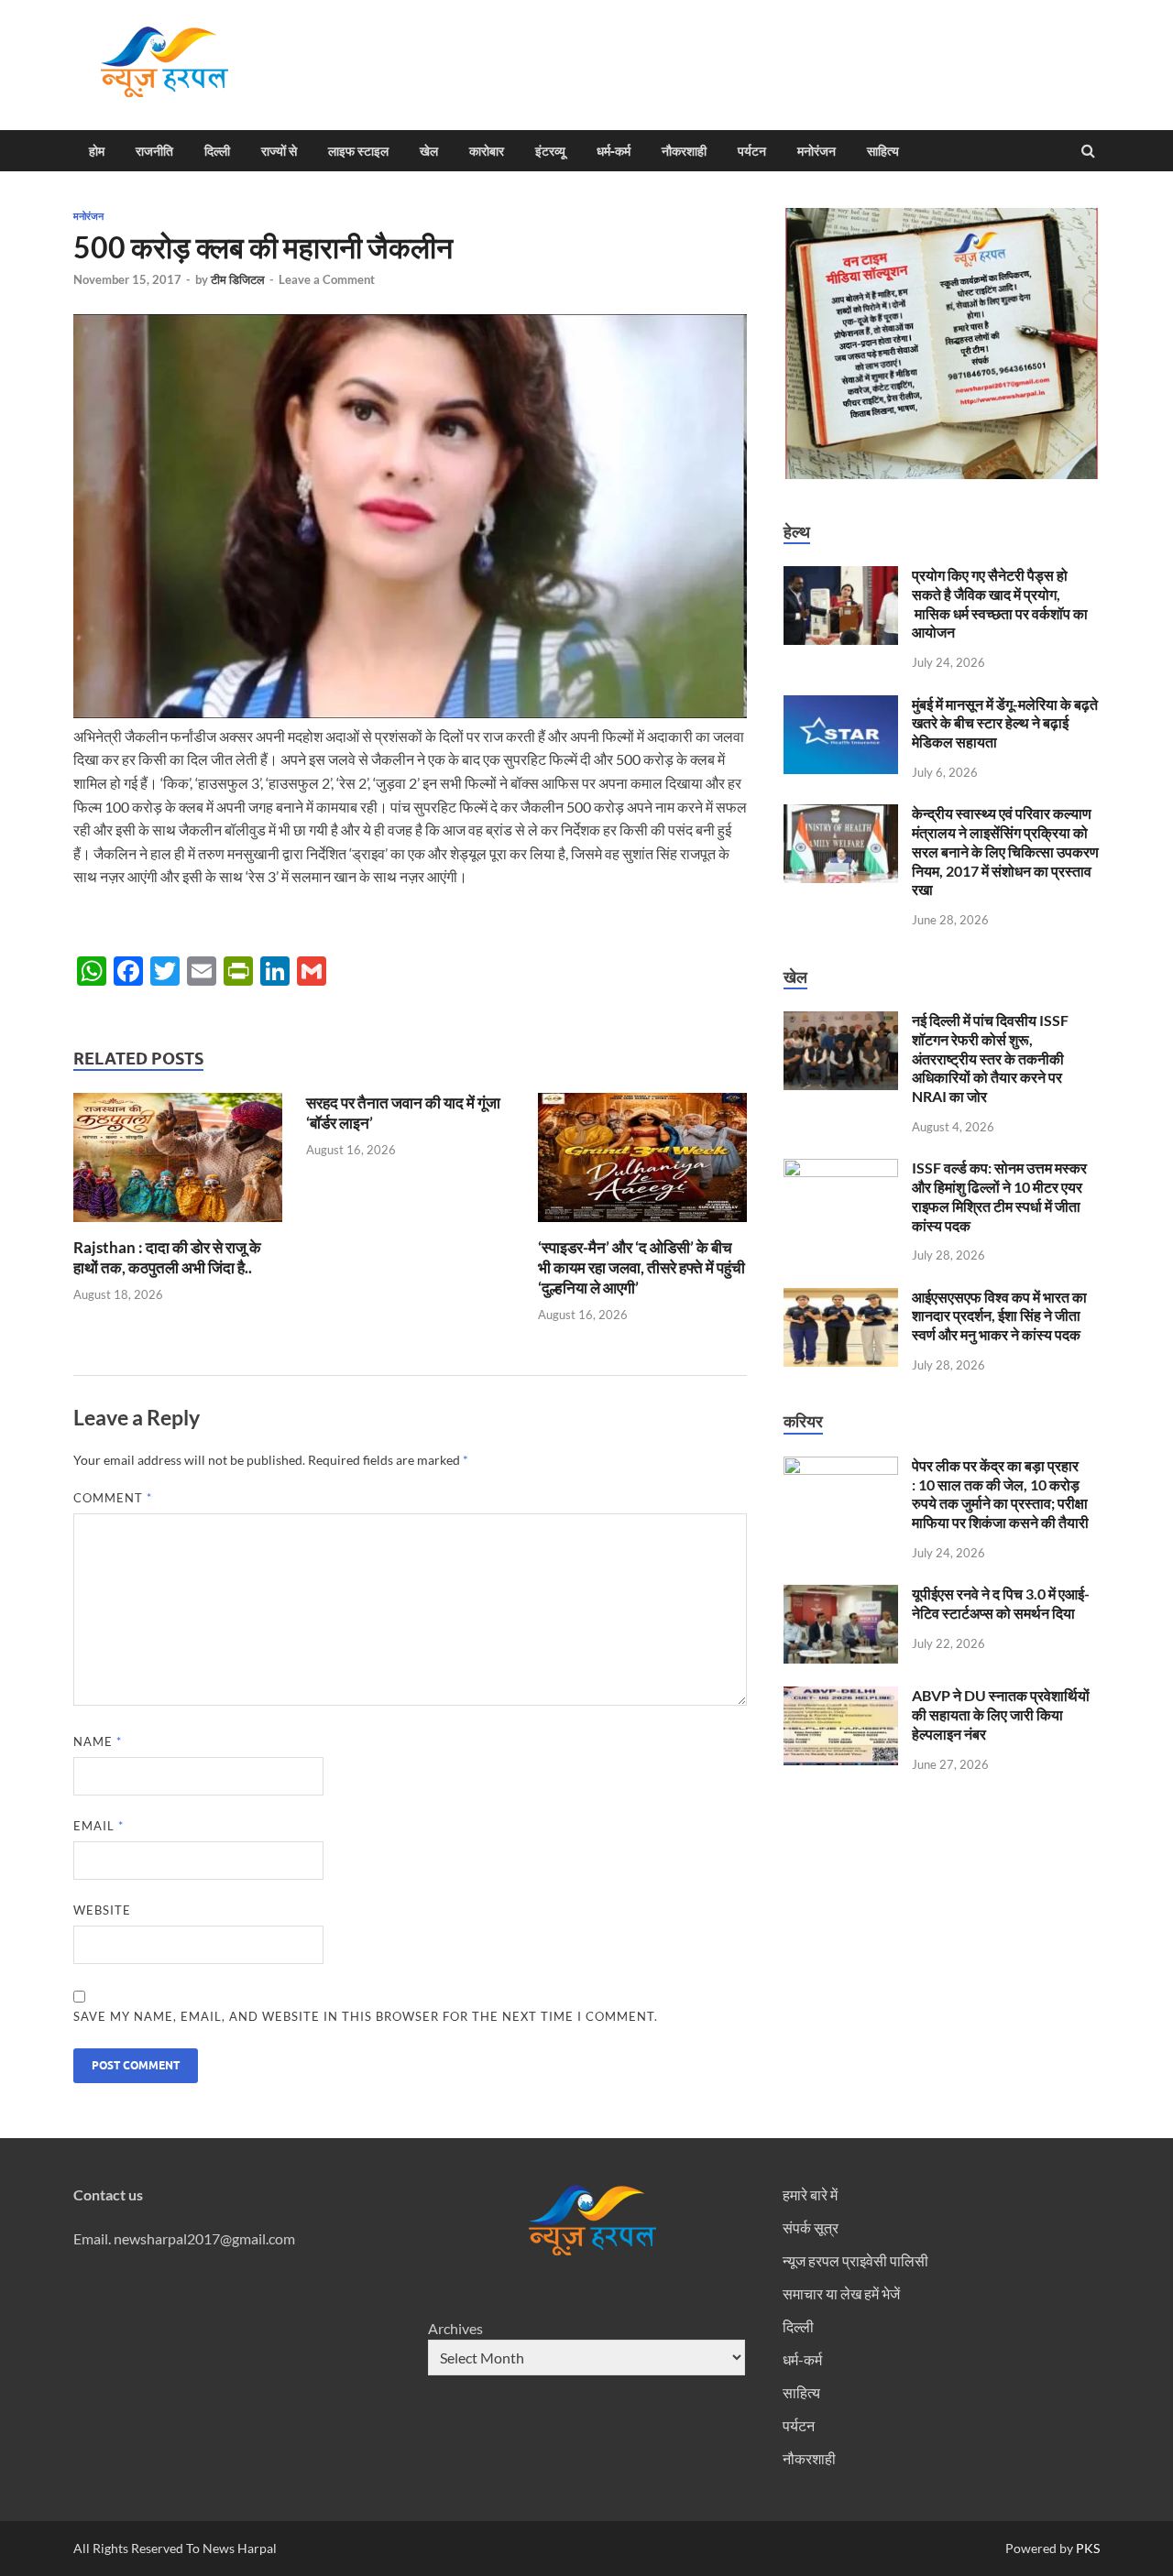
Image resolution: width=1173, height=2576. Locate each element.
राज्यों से (279, 151)
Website (102, 1910)
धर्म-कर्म (614, 151)
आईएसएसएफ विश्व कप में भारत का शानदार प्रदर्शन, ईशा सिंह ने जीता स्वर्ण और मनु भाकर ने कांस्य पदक (999, 1316)
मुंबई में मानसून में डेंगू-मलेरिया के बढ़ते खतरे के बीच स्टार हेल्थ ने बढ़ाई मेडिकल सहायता (1005, 723)
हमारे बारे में (810, 2194)
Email (99, 1826)
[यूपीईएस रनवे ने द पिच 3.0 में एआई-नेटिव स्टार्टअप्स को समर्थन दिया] (841, 1595)
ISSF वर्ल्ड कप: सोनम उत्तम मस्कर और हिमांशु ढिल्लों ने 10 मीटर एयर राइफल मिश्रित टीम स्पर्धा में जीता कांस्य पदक (999, 1196)
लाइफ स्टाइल (358, 151)
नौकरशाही (684, 151)
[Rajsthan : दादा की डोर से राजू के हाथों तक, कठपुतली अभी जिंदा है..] (178, 1226)
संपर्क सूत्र (811, 2227)
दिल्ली (217, 151)
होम (97, 151)
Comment (113, 1498)
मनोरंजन (817, 151)
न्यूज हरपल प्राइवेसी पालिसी (855, 2260)
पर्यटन (752, 151)
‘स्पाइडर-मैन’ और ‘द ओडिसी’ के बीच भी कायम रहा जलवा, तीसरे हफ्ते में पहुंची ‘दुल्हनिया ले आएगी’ (641, 1267)
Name (98, 1741)
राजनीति (154, 151)
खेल (429, 151)
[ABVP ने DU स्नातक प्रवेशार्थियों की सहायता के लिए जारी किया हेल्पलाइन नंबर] (841, 1697)
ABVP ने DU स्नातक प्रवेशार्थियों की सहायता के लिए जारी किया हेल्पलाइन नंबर (1001, 1714)
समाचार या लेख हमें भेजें (841, 2293)
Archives (455, 2328)
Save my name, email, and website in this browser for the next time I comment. (366, 2016)
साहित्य (883, 151)
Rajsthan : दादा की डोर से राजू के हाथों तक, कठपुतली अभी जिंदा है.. (167, 1257)
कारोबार (487, 151)
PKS (1086, 2548)
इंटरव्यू (550, 151)
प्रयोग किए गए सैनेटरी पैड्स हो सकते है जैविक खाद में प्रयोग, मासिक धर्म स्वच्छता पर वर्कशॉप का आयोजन (1000, 603)
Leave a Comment (327, 279)
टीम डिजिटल (238, 279)
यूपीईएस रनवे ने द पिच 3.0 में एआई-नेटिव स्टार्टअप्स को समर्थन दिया (1001, 1603)
